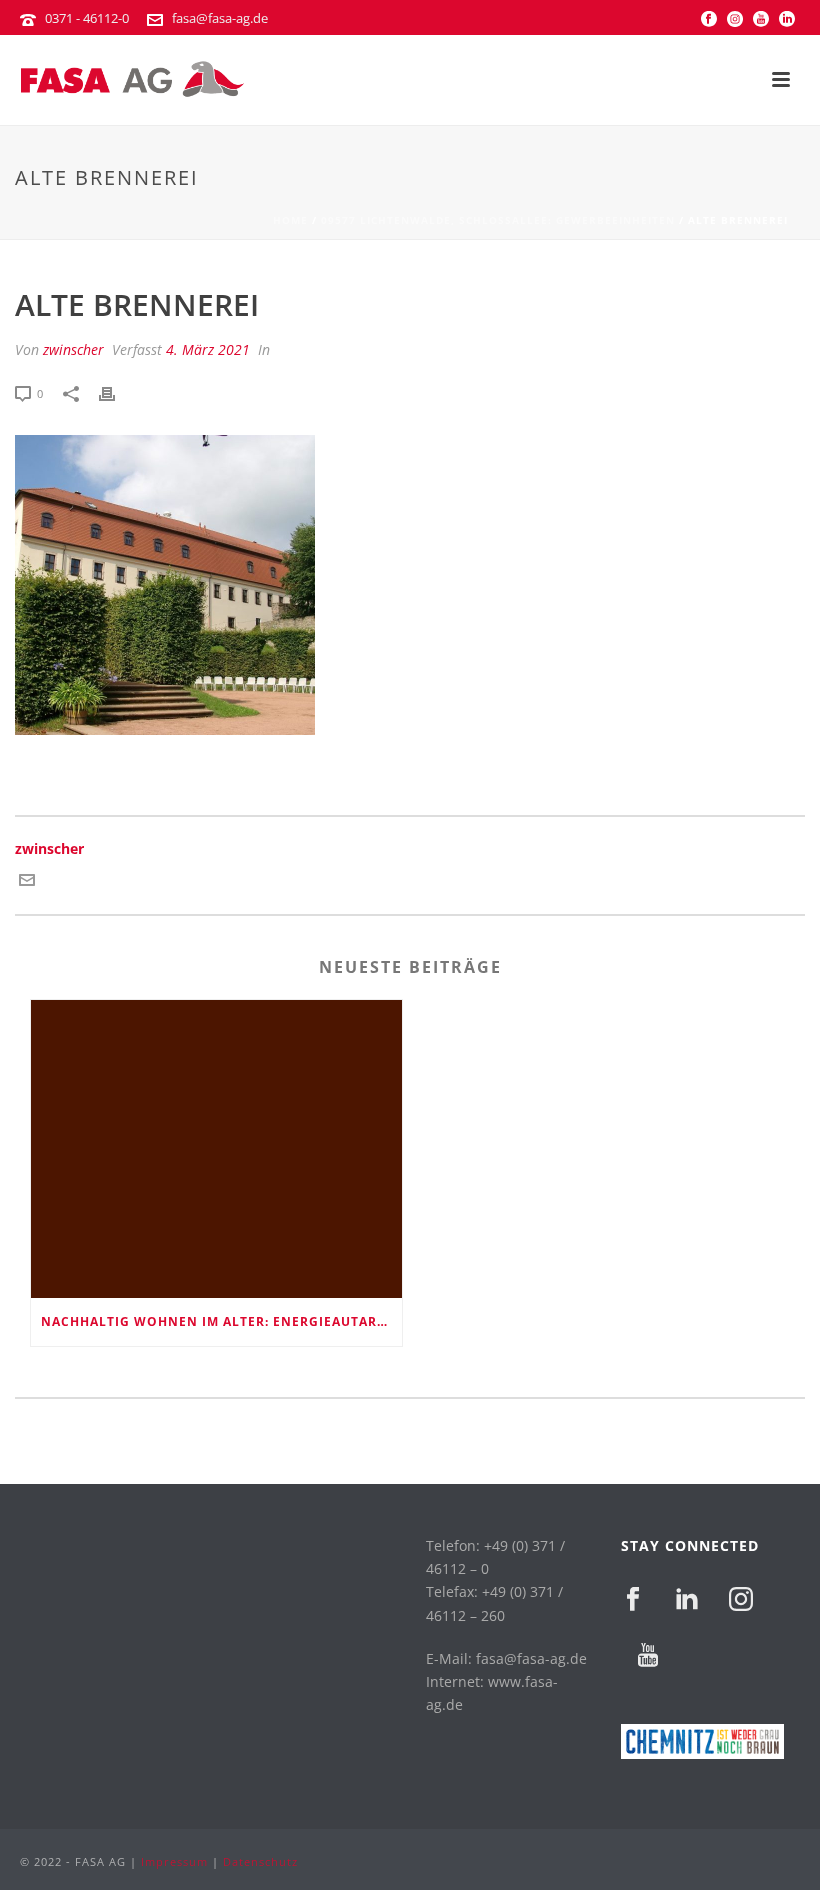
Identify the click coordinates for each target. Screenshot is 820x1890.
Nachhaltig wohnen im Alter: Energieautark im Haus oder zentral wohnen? (221, 1321)
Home (290, 220)
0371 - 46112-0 (87, 18)
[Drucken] (117, 392)
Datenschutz (260, 1861)
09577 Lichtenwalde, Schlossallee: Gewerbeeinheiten (498, 220)
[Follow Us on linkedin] (687, 1600)
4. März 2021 (208, 349)
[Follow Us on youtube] (648, 1656)
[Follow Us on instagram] (741, 1600)
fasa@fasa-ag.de (220, 18)
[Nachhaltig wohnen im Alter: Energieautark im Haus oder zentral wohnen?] (216, 1149)
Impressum (174, 1861)
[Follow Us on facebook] (633, 1600)
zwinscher (73, 349)
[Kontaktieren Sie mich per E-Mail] (27, 882)
